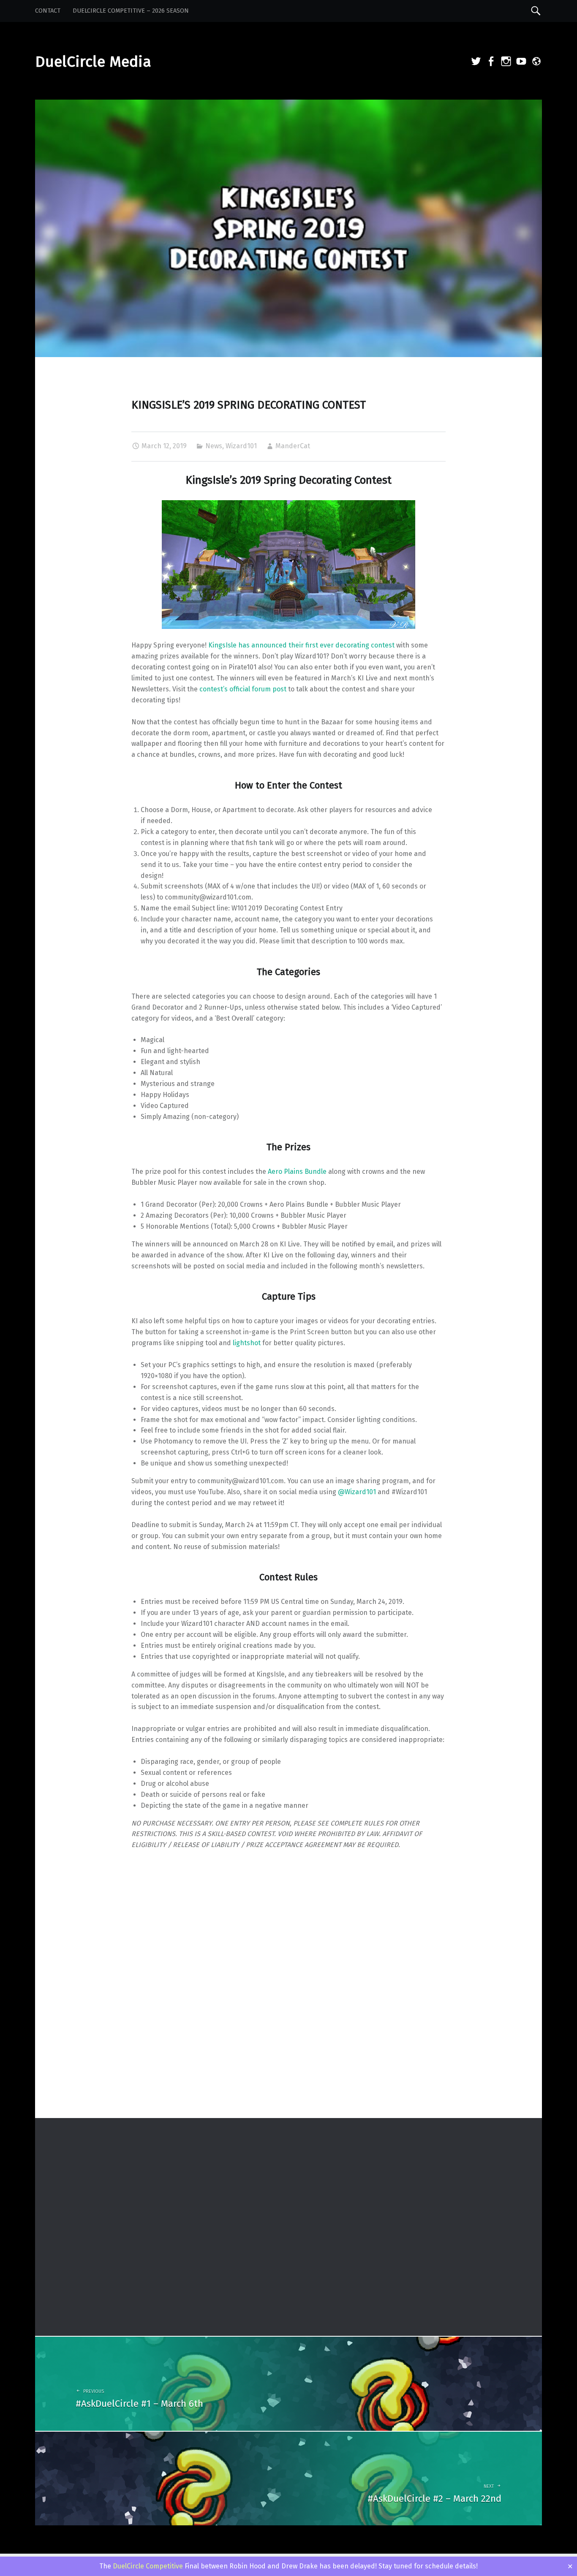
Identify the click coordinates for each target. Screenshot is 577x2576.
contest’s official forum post (243, 689)
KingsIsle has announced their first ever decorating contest (301, 645)
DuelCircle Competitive (148, 2566)
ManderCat (293, 446)
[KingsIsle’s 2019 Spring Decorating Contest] (288, 105)
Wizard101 (241, 446)
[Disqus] (288, 2007)
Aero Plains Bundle (297, 1172)
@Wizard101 (357, 1492)
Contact (48, 11)
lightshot (247, 1343)
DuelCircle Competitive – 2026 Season (131, 11)
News (214, 446)
